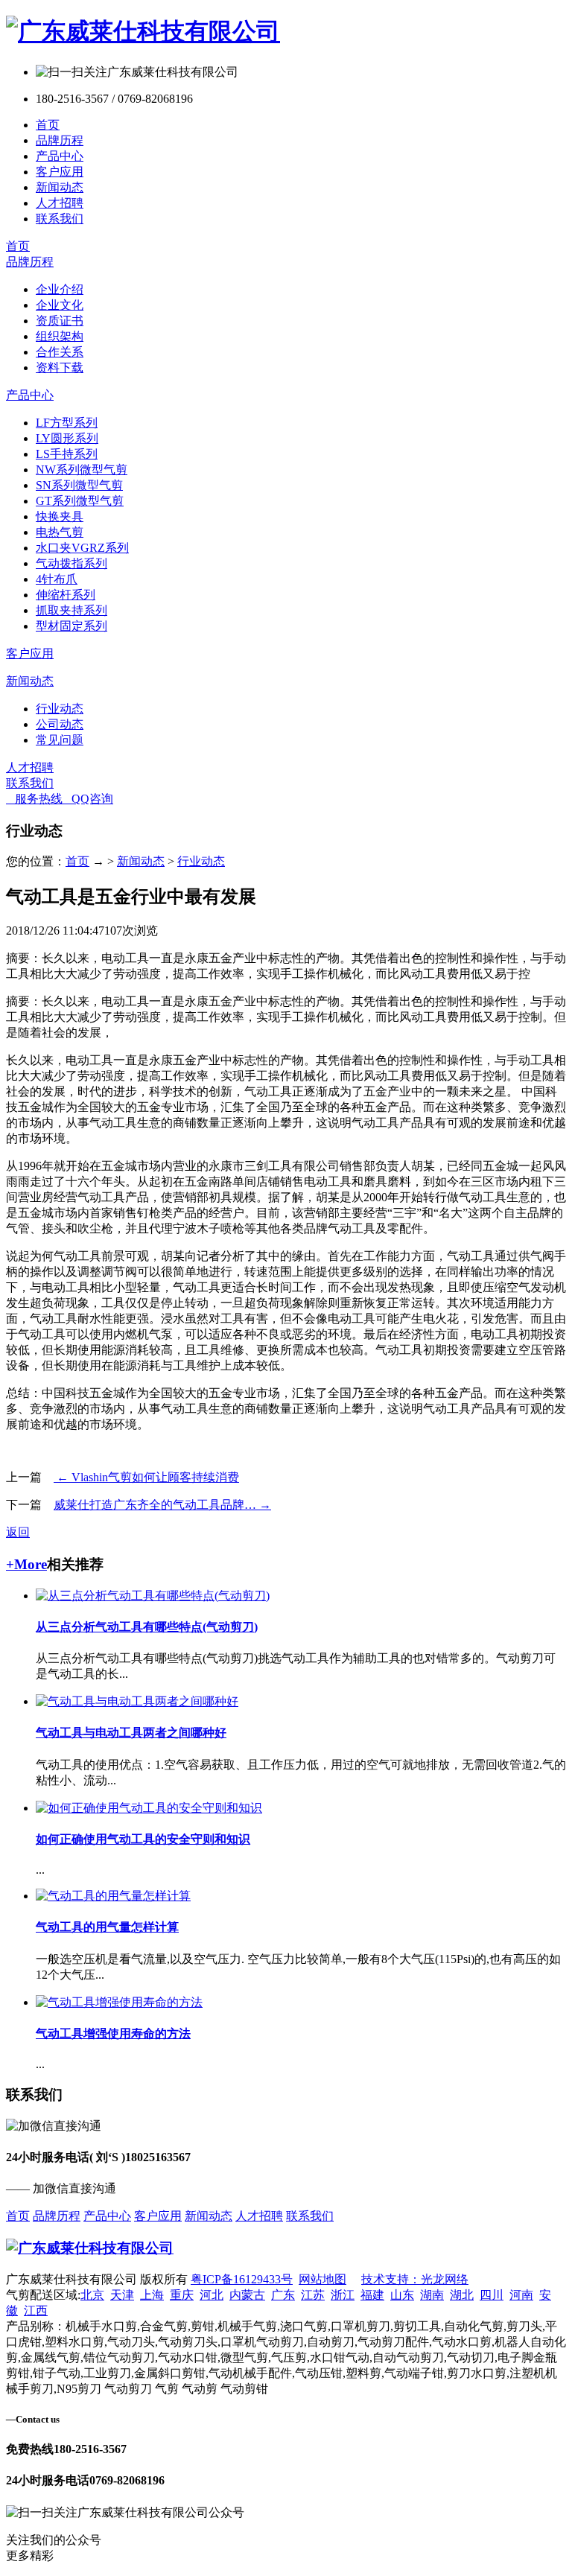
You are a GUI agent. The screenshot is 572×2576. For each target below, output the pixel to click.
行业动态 (60, 709)
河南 (521, 2295)
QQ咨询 (88, 799)
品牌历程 (60, 140)
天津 (122, 2295)
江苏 (313, 2295)
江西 (36, 2311)
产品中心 (60, 156)
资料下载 (60, 368)
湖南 (432, 2295)
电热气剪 (60, 532)
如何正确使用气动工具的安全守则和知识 (143, 1839)
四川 (492, 2295)
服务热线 (34, 799)
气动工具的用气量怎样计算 (107, 1927)
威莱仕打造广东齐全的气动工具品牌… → (162, 1505)
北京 (92, 2295)
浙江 (343, 2295)
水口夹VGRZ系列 (82, 548)
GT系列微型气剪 (80, 501)
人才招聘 (60, 203)
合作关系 (60, 352)
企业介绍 (60, 289)
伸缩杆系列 (66, 595)
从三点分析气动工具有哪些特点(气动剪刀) (147, 1627)
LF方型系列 (67, 423)
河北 (212, 2295)
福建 (372, 2295)
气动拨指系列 (71, 563)
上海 (152, 2295)
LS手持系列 (67, 454)
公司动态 (60, 724)
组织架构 (60, 336)
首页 (48, 125)
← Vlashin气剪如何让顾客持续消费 (146, 1477)
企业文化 (60, 305)
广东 (283, 2295)
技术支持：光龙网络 (415, 2279)
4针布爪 (57, 579)
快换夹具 (60, 516)
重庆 (182, 2295)
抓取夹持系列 (71, 610)
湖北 (462, 2295)
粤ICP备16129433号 (242, 2279)
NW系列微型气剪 (82, 470)
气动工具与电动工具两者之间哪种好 (131, 1733)
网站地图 (322, 2279)
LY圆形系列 (67, 438)
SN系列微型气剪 (79, 485)
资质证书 (60, 321)
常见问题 (60, 740)
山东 (402, 2295)
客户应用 (60, 172)
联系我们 (60, 219)
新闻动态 (60, 187)
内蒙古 (247, 2295)
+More (26, 1564)
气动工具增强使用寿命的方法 (113, 2033)
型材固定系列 (71, 626)
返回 (18, 1532)
